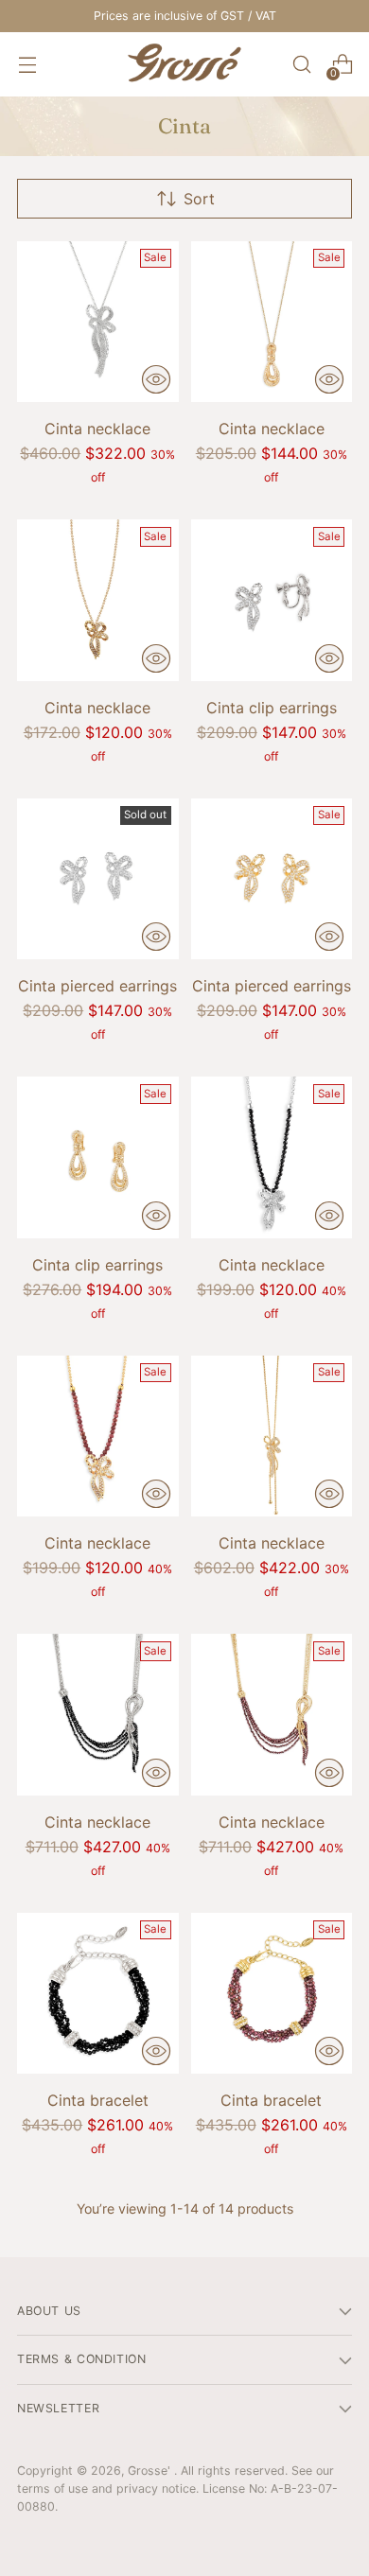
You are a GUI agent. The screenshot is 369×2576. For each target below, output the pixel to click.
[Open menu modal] (27, 65)
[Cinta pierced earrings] (98, 879)
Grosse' (151, 2471)
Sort (199, 199)
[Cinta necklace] (98, 322)
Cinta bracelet (98, 2100)
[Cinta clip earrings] (272, 600)
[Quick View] (156, 379)
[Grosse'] (184, 64)
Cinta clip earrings (272, 708)
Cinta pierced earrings (97, 986)
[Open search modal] (301, 65)
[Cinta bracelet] (98, 1994)
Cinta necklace (97, 429)
